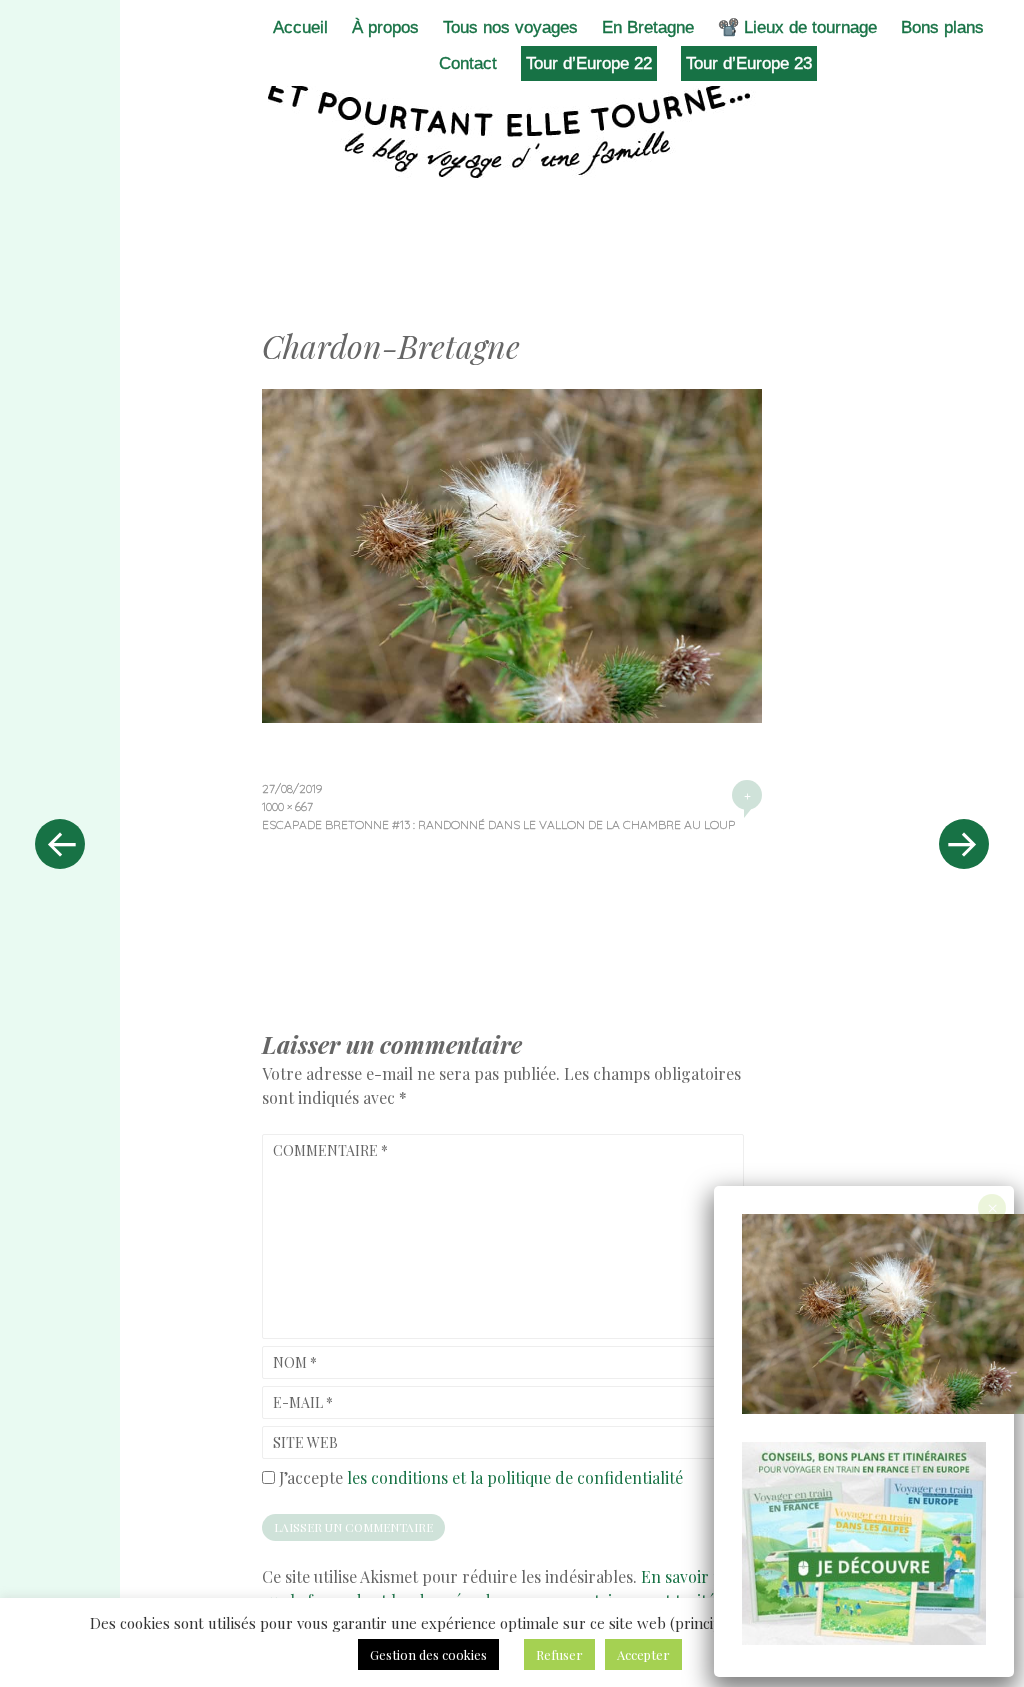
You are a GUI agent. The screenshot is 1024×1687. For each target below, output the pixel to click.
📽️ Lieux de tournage (797, 27)
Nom (295, 1362)
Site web (305, 1442)
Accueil (300, 27)
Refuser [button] (559, 1654)
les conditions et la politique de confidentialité (515, 1477)
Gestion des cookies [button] (428, 1654)
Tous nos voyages (510, 27)
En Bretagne (648, 27)
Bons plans (942, 27)
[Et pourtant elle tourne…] (512, 128)
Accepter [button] (643, 1654)
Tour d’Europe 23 (749, 63)
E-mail (303, 1402)
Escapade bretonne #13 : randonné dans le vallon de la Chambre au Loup (498, 824)
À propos (385, 27)
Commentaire (330, 1150)
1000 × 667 (287, 806)
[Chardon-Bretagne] (512, 716)
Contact (468, 63)
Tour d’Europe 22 (589, 63)
